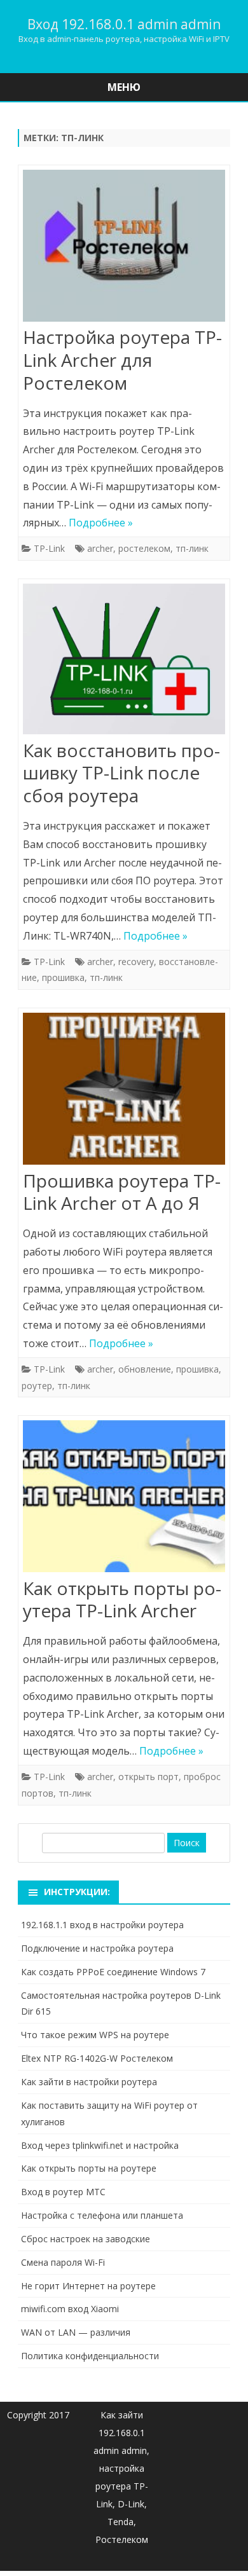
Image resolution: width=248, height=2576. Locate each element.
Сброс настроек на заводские (86, 2239)
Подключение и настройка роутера (97, 1948)
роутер (37, 1386)
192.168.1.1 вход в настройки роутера (102, 1925)
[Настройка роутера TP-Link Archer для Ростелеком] (124, 248)
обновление (145, 1369)
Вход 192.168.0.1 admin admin (124, 24)
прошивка (63, 977)
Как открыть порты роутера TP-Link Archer (122, 1600)
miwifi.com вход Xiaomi (70, 2309)
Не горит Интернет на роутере (88, 2286)
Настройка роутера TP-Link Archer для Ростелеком (122, 360)
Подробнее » (101, 523)
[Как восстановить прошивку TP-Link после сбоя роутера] (124, 661)
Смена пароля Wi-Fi (63, 2262)
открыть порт (148, 1777)
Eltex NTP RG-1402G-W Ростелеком (97, 2058)
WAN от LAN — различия (76, 2332)
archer (100, 548)
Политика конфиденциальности (90, 2356)
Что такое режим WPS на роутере (95, 2035)
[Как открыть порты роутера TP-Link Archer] (124, 1499)
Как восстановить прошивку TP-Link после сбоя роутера (121, 773)
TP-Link (49, 548)
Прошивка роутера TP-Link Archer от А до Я (122, 1192)
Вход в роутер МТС (63, 2192)
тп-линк (192, 548)
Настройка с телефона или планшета (102, 2215)
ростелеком (144, 548)
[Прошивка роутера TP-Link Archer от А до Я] (124, 1091)
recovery (136, 962)
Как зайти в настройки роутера (89, 2082)
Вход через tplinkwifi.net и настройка (100, 2145)
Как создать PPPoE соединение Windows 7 (113, 1972)
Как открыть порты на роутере (89, 2168)
